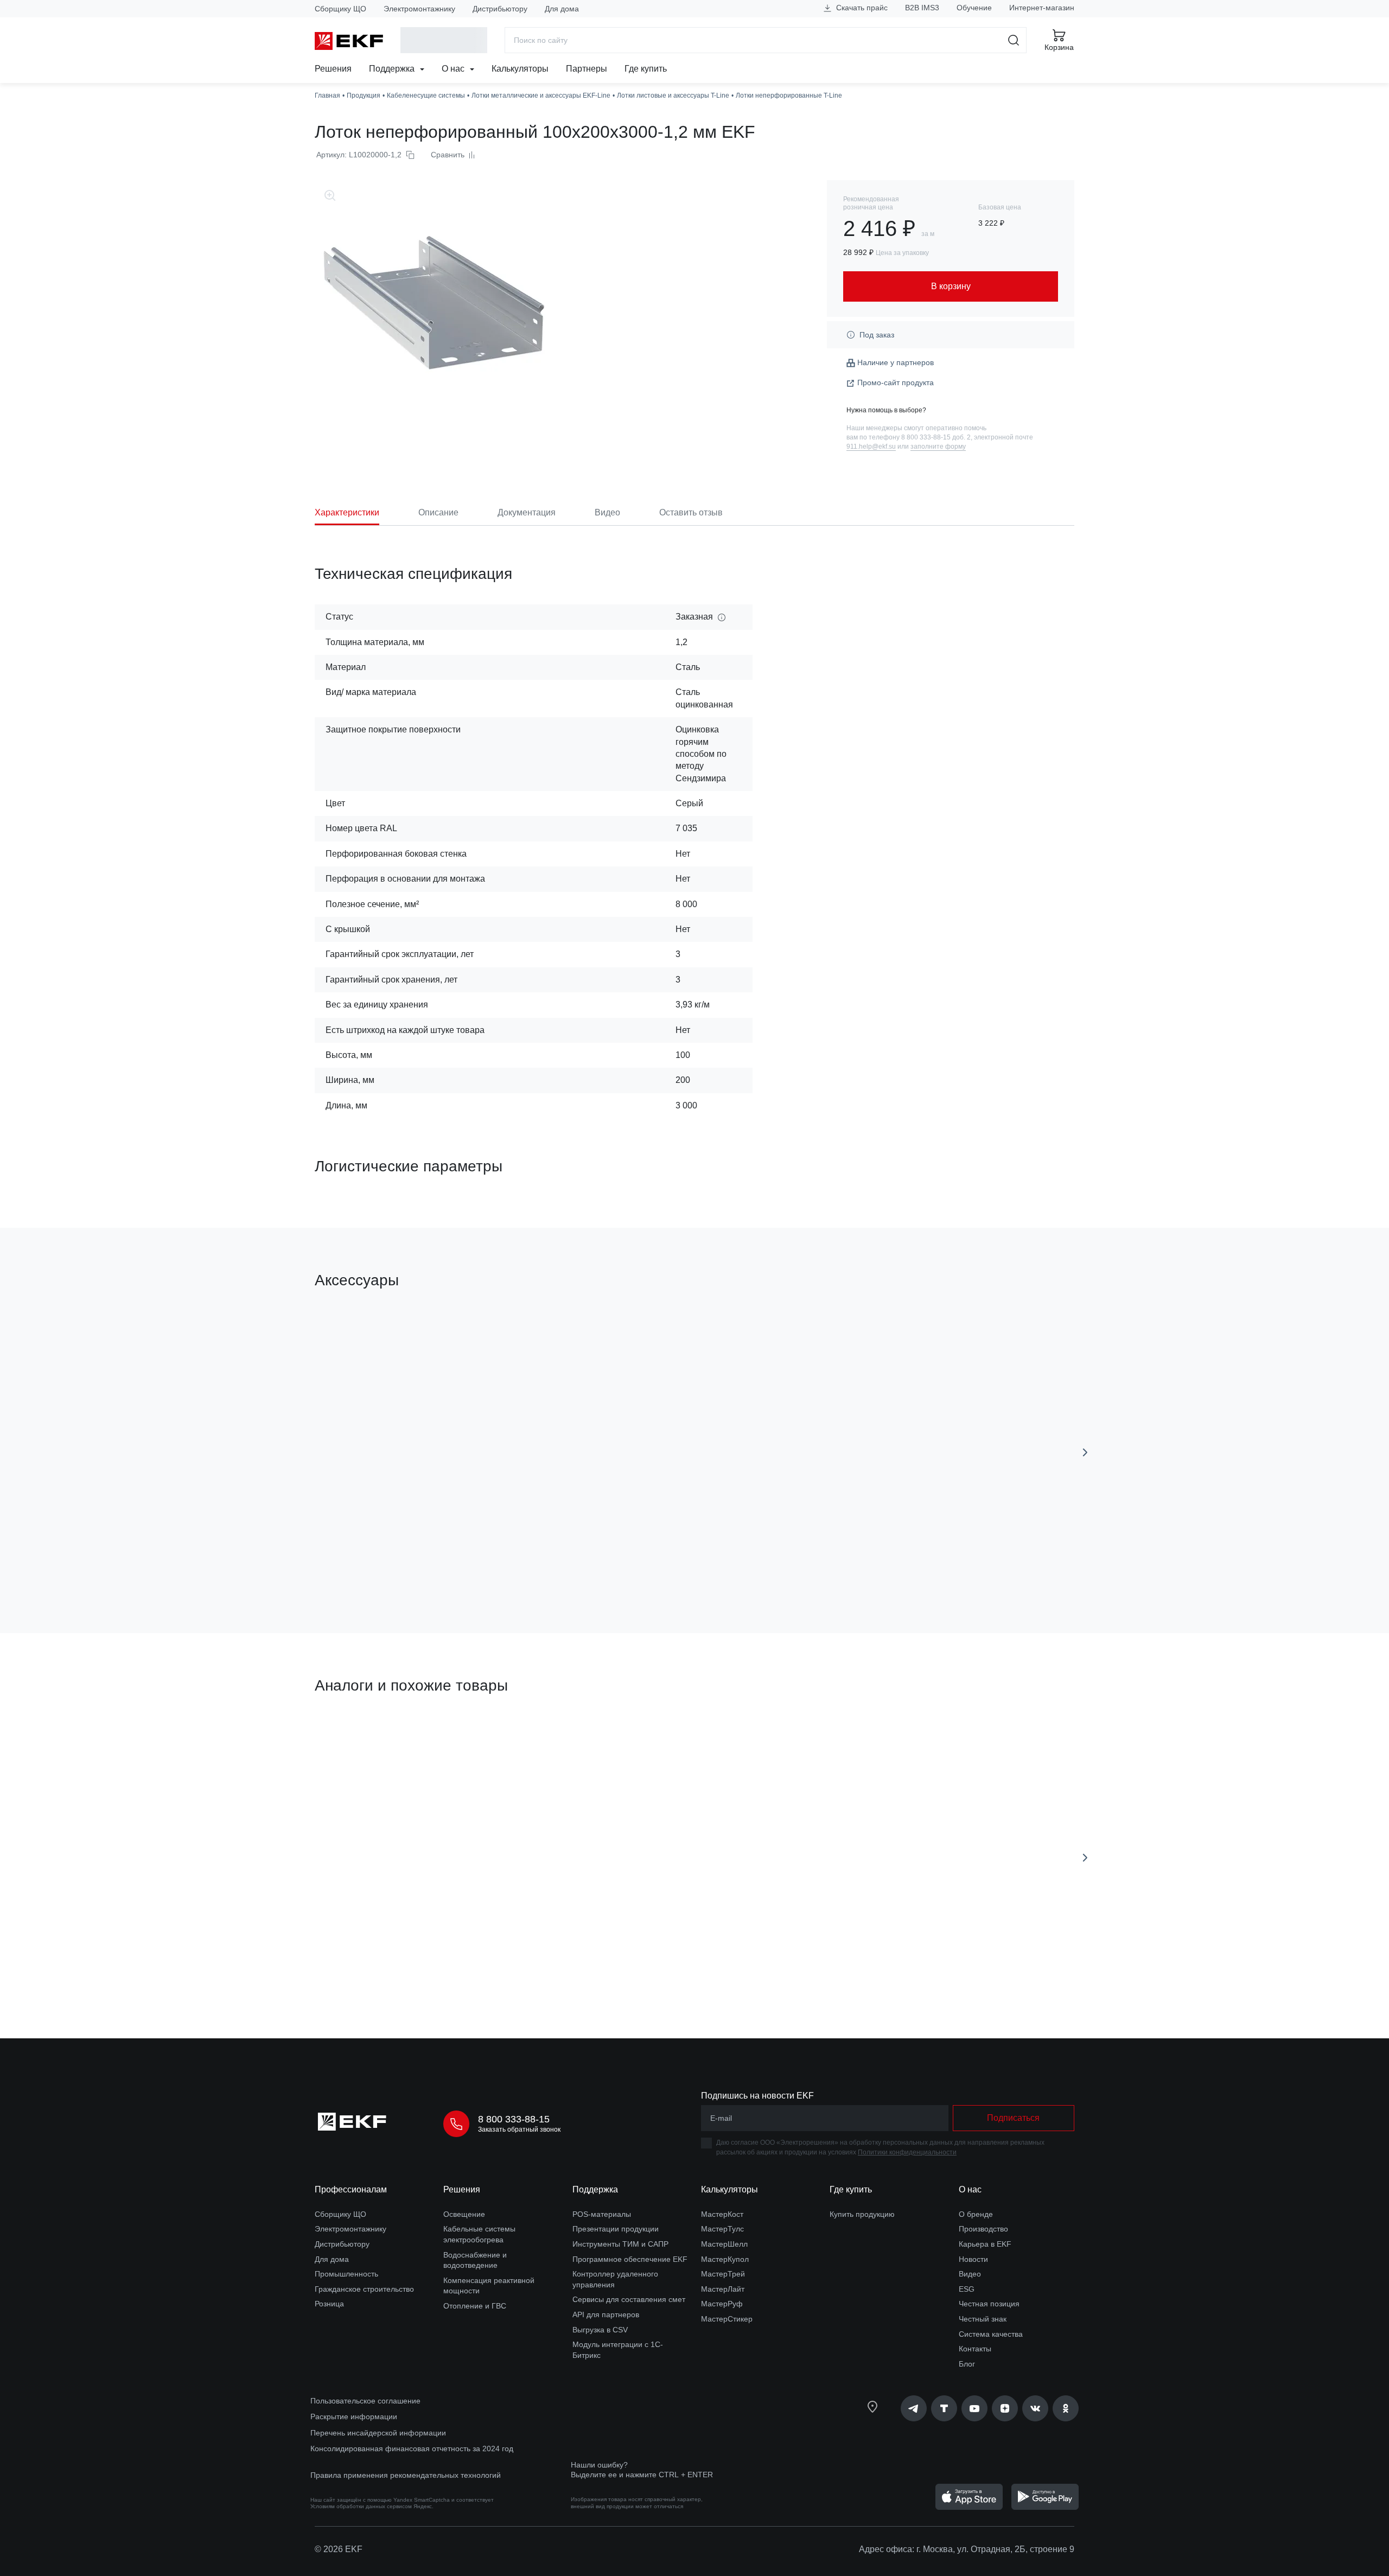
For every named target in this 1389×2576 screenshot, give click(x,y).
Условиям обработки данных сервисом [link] (361, 2506)
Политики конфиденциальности (907, 2152)
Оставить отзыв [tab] (691, 512)
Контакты (975, 2349)
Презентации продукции (616, 2229)
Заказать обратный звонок (519, 2129)
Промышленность (346, 2274)
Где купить (646, 69)
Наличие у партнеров (896, 362)
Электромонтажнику (419, 9)
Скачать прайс (861, 8)
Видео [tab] (607, 512)
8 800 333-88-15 (514, 2119)
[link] (914, 2408)
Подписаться (1013, 2118)
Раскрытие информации (354, 2416)
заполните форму (938, 447)
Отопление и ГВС (475, 2306)
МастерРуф (722, 2304)
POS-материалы (602, 2214)
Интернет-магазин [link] (1042, 8)
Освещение (464, 2214)
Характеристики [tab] (347, 512)
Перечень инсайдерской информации (378, 2433)
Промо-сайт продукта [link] (896, 382)
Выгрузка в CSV (600, 2330)
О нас (454, 69)
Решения (333, 69)
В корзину (377, 1563)
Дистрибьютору (500, 9)
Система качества (991, 2334)
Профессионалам (351, 2189)
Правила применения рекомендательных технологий (406, 2475)
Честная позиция (989, 2304)
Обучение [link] (974, 8)
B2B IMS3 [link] (922, 8)
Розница (329, 2304)
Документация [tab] (527, 512)
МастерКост (722, 2214)
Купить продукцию (862, 2214)
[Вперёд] (1085, 1452)
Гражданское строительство (364, 2289)
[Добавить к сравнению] (474, 1564)
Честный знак (983, 2319)
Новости (973, 2259)
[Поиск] (1014, 40)
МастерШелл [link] (724, 2244)
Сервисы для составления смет (629, 2299)
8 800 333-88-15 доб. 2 (936, 437)
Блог (967, 2364)
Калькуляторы (520, 69)
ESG (967, 2289)
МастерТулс (722, 2229)
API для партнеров (606, 2314)
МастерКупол (725, 2259)
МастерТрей (723, 2274)
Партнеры (587, 69)
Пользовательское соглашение (365, 2401)
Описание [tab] (438, 512)
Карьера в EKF (985, 2244)
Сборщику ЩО (340, 9)
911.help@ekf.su (871, 447)
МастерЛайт (723, 2289)
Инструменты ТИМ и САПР (620, 2244)
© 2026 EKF (339, 2549)
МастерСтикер (727, 2319)
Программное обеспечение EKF (630, 2259)
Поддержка (393, 69)
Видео (970, 2274)
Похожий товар (355, 1737)
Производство (983, 2229)
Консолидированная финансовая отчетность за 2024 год (412, 2449)
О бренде (976, 2214)
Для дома (562, 9)
